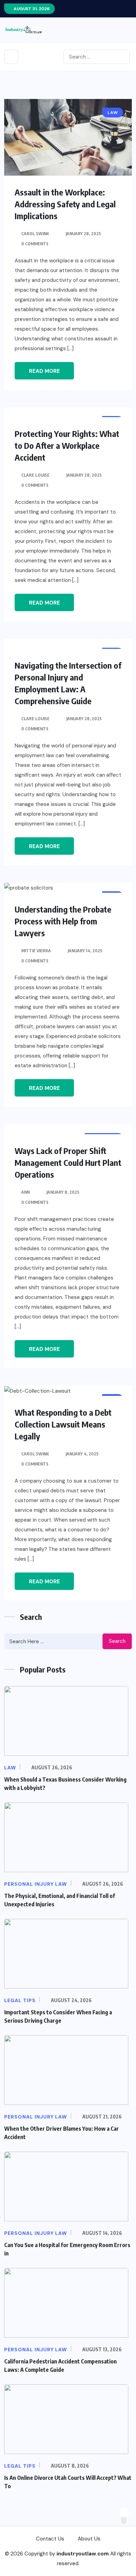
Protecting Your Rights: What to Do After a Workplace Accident (67, 445)
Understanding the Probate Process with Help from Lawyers (63, 921)
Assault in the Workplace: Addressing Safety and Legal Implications (65, 204)
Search (117, 1641)
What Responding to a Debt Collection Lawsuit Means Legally (63, 1424)
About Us (89, 2539)
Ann (25, 1192)
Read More (44, 371)
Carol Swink (35, 234)
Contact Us (50, 2539)
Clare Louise (35, 475)
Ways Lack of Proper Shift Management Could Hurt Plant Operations (68, 1162)
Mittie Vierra (36, 951)
